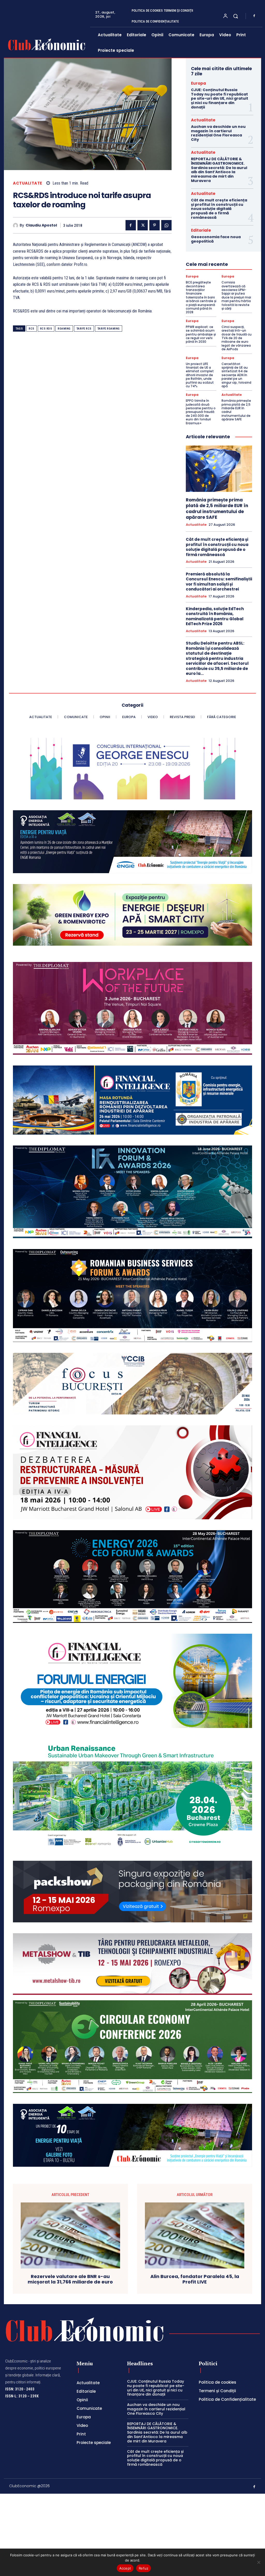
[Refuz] (259, 2562)
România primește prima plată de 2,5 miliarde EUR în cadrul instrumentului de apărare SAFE (236, 410)
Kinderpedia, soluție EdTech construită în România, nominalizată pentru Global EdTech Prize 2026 (215, 616)
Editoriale (201, 230)
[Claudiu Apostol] (16, 225)
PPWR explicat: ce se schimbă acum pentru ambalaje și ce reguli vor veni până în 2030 (201, 334)
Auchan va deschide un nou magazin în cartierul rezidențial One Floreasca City (218, 133)
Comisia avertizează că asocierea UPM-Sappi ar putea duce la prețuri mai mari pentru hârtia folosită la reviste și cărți (236, 295)
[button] (235, 16)
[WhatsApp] (166, 225)
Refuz (143, 2568)
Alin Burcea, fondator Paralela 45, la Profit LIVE (195, 2279)
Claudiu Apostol (41, 225)
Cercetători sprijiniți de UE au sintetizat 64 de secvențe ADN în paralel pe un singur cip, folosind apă (236, 375)
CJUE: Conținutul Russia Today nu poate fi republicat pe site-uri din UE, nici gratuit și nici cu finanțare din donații (220, 98)
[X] (143, 225)
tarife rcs (84, 329)
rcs (32, 329)
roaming (64, 329)
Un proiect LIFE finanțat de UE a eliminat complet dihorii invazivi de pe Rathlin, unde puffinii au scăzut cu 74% (200, 375)
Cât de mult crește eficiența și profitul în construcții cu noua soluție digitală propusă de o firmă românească (219, 209)
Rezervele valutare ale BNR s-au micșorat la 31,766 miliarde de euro (70, 2279)
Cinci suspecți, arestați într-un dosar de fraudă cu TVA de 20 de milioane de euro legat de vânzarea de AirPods (237, 338)
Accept (125, 2568)
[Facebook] (254, 16)
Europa (198, 83)
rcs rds (46, 329)
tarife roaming (109, 329)
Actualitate (28, 183)
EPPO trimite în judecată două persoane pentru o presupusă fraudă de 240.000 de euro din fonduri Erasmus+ (201, 412)
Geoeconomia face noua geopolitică (216, 239)
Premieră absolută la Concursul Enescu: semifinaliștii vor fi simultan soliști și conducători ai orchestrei (219, 582)
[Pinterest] (154, 225)
